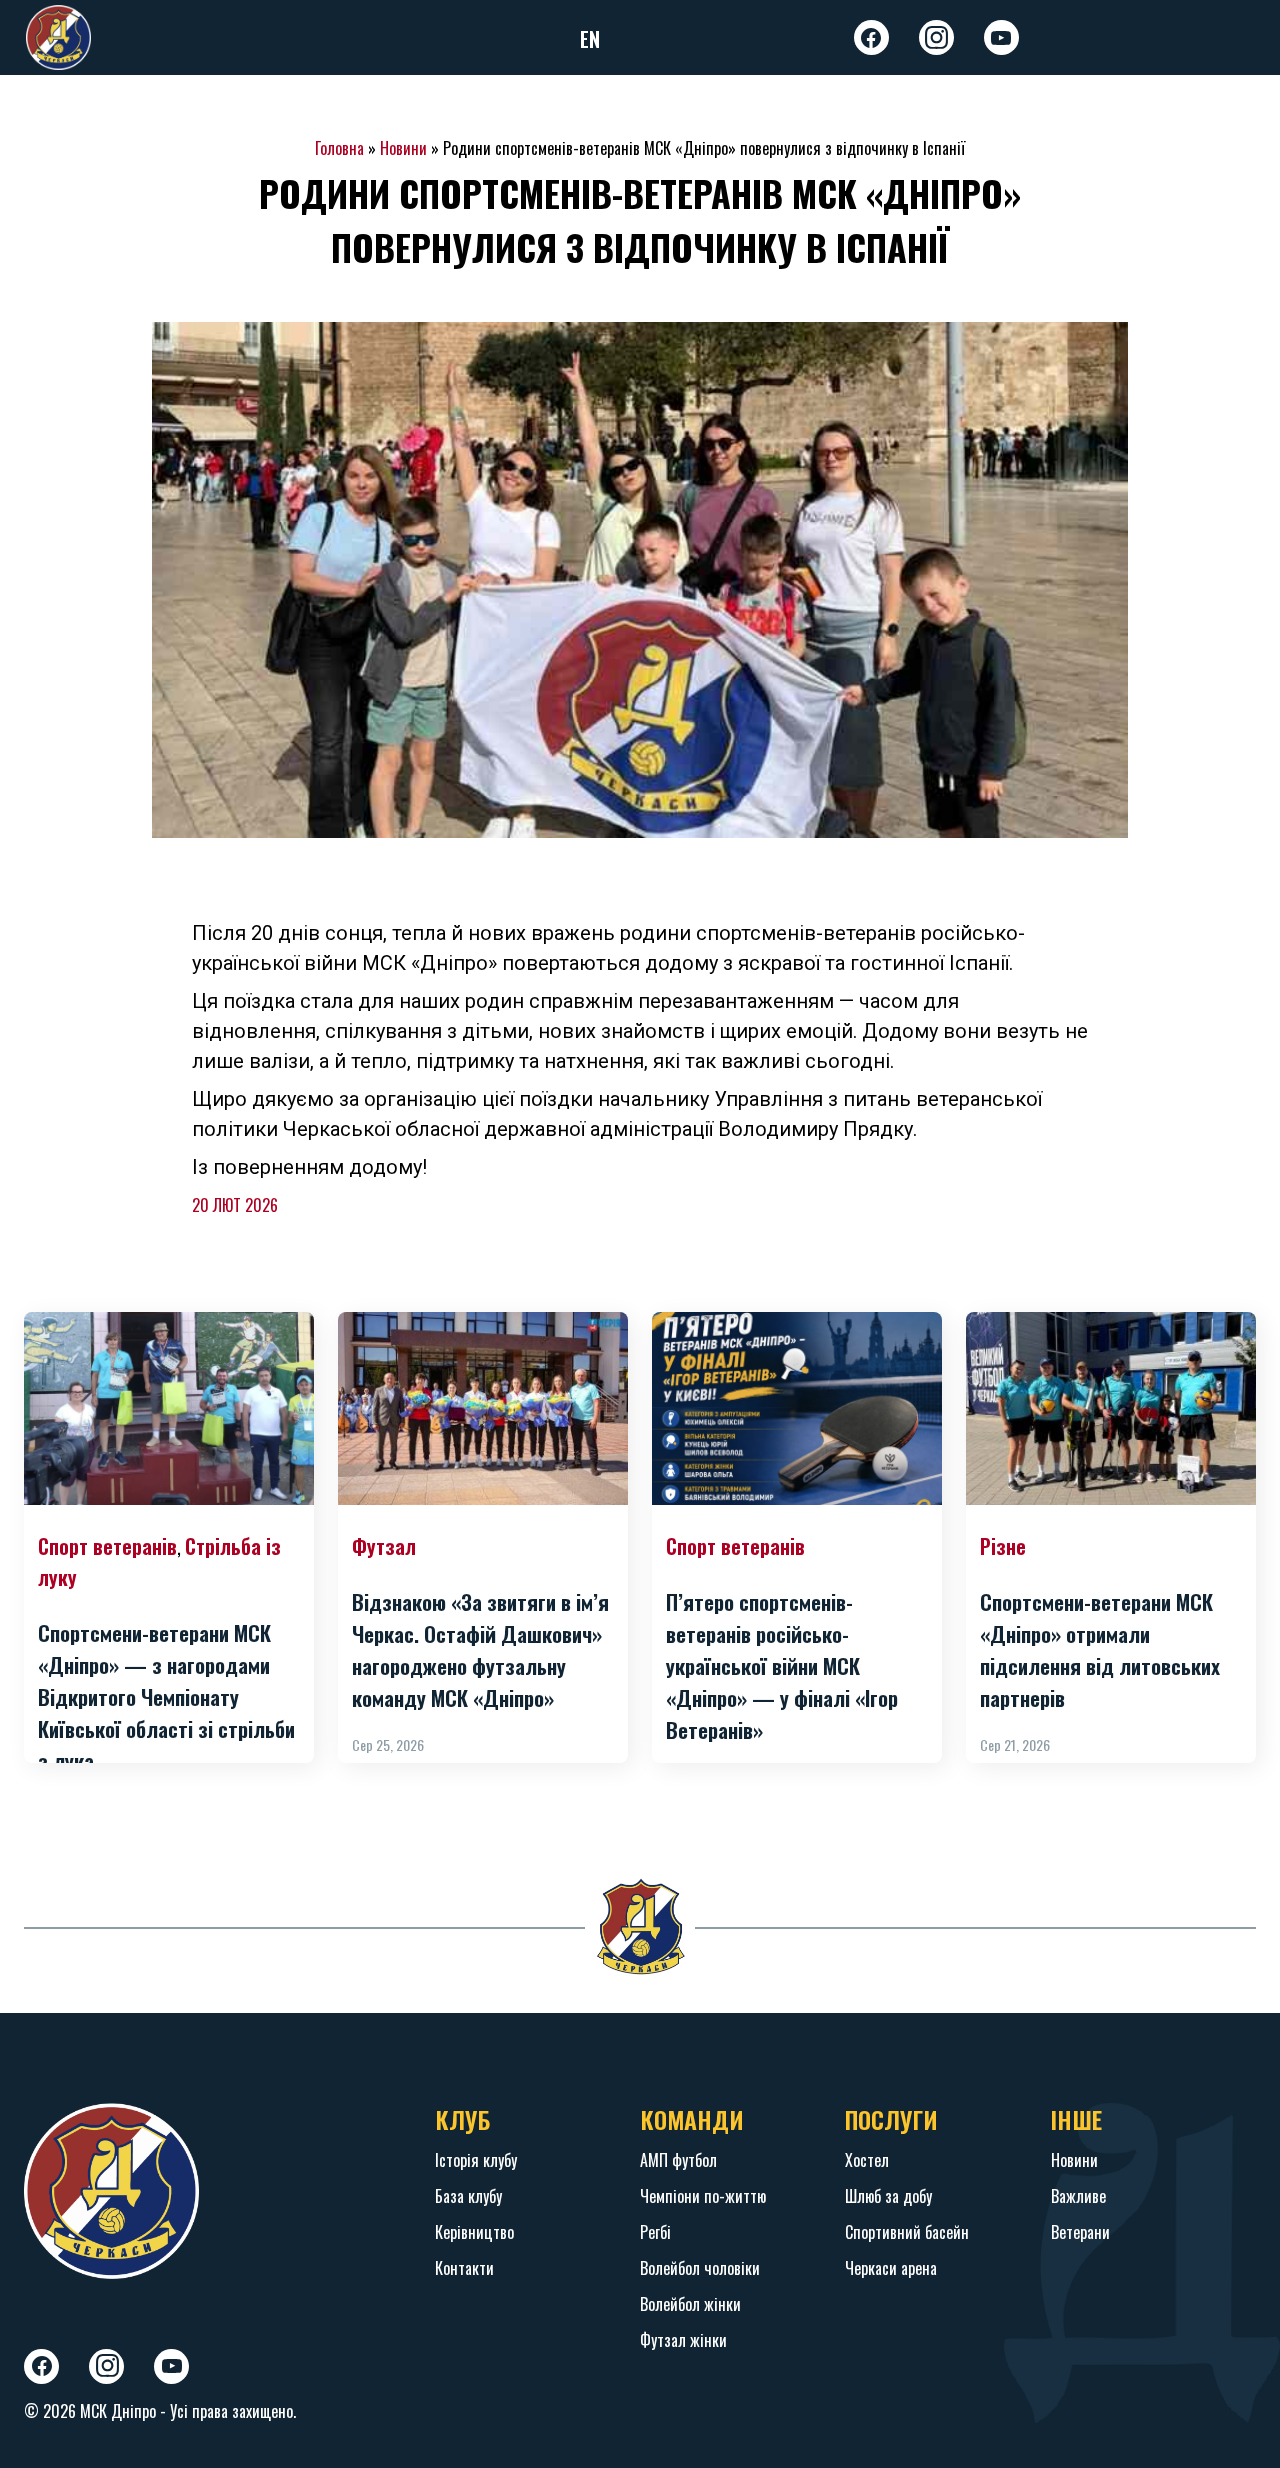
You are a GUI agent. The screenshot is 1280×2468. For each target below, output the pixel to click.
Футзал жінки (683, 2340)
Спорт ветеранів (107, 1546)
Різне (1003, 1546)
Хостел (867, 2160)
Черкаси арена (891, 2268)
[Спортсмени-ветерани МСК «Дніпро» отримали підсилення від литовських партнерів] (1111, 1408)
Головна (339, 148)
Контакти (464, 2268)
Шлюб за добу (888, 2196)
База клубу (468, 2196)
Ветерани (1080, 2232)
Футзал (384, 1546)
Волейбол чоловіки (700, 2268)
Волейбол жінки (690, 2304)
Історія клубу (476, 2160)
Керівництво (474, 2232)
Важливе (1078, 2196)
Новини (403, 148)
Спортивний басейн (907, 2232)
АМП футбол (678, 2160)
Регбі (655, 2232)
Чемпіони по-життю (703, 2196)
